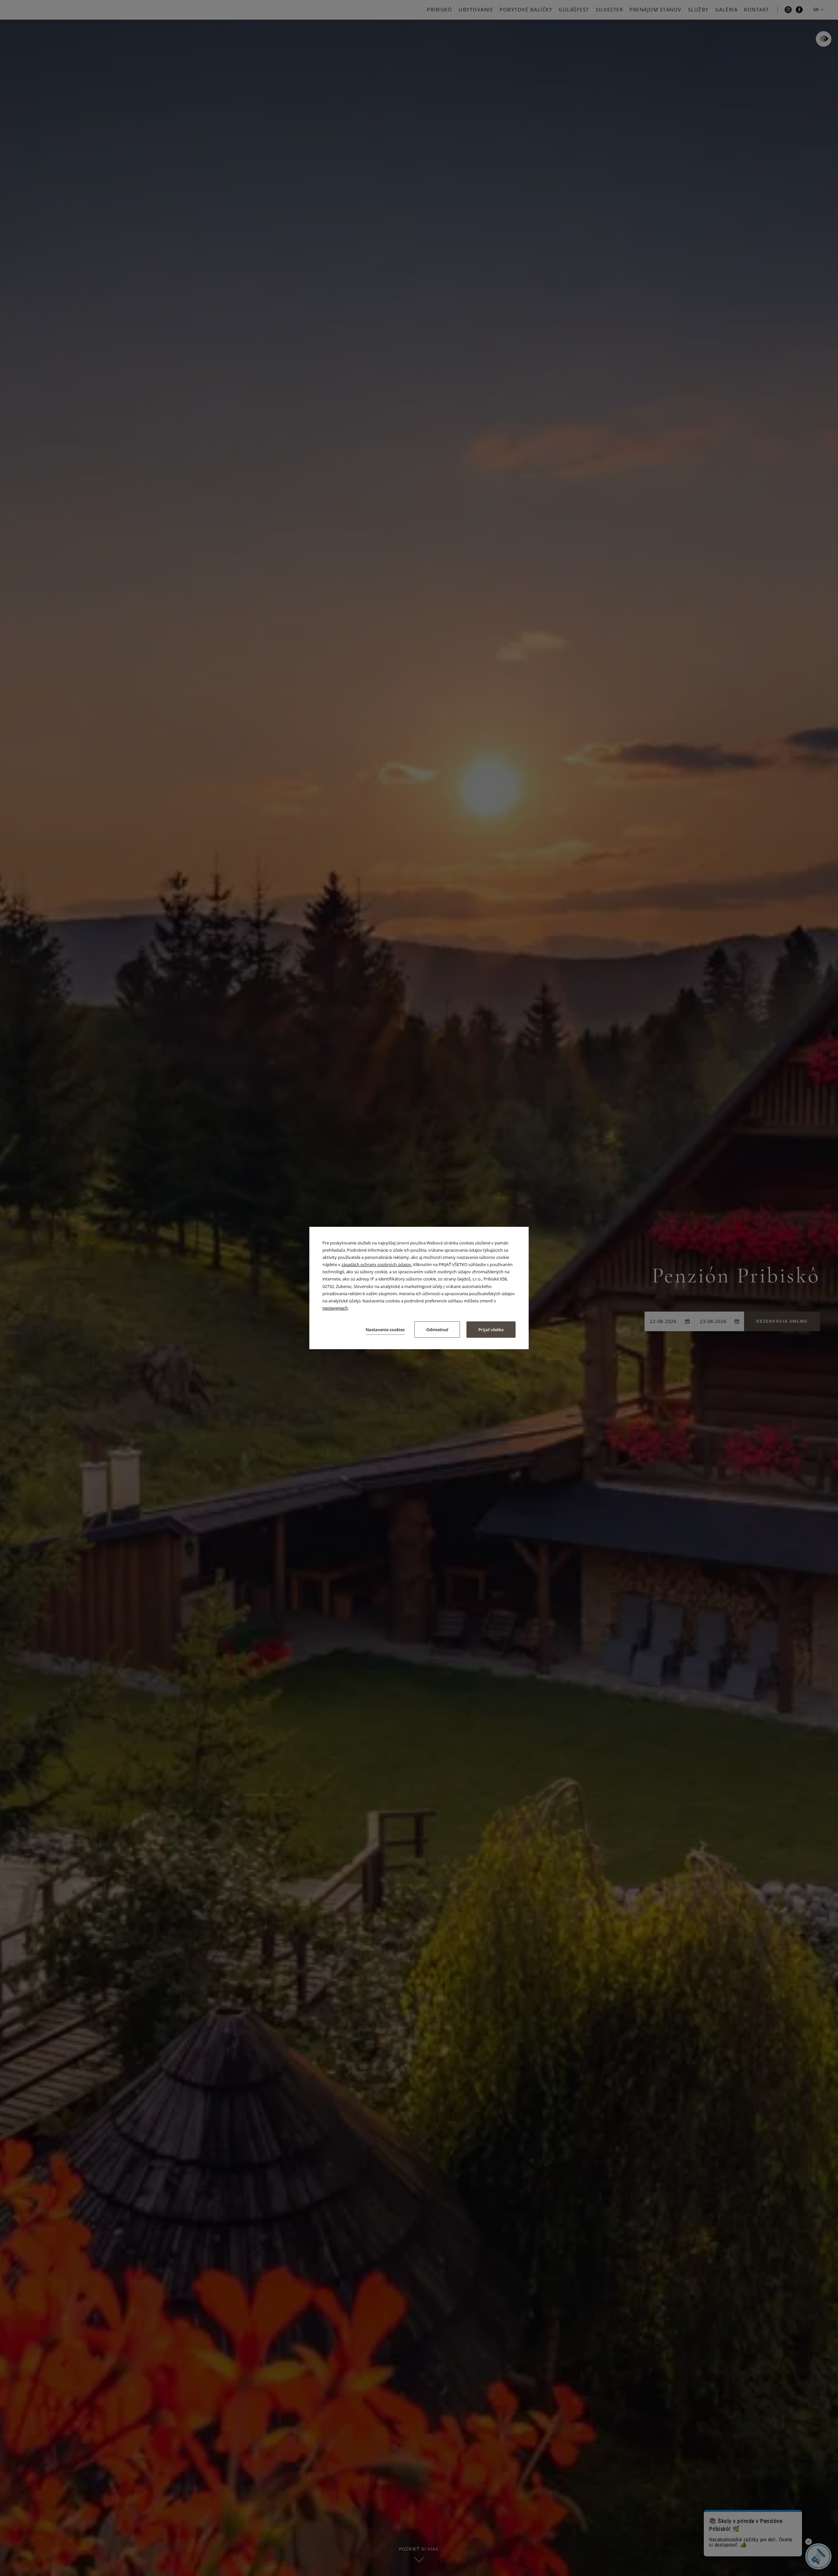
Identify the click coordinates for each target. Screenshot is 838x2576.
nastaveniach (335, 1308)
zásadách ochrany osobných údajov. (377, 1264)
